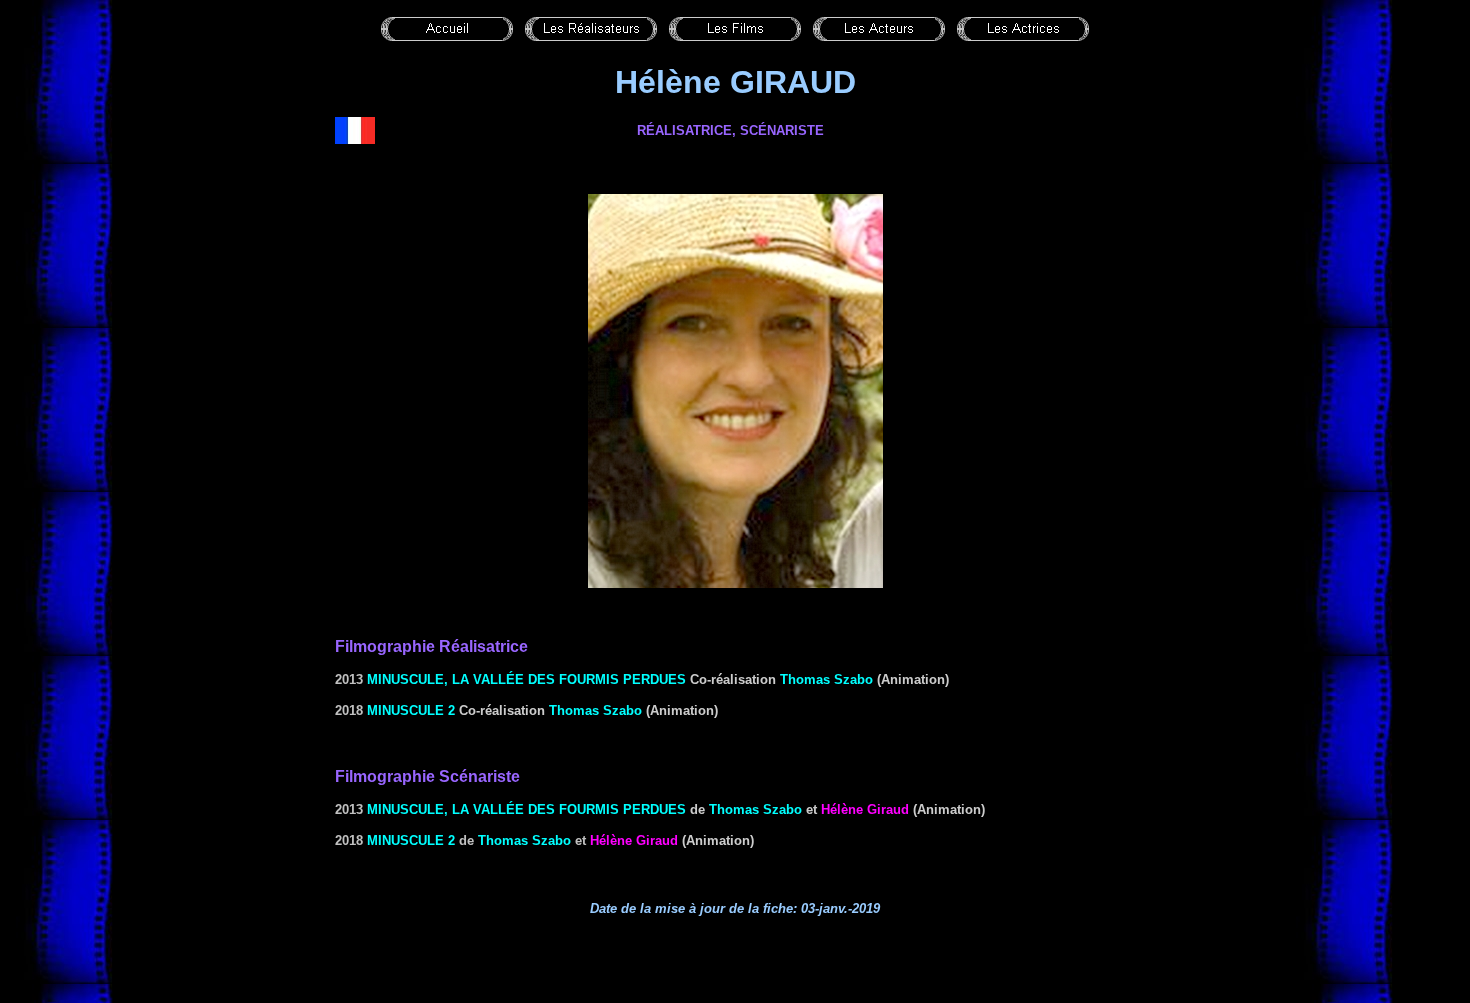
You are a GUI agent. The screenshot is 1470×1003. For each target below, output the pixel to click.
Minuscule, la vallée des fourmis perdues (526, 679)
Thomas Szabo (826, 679)
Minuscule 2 (411, 710)
